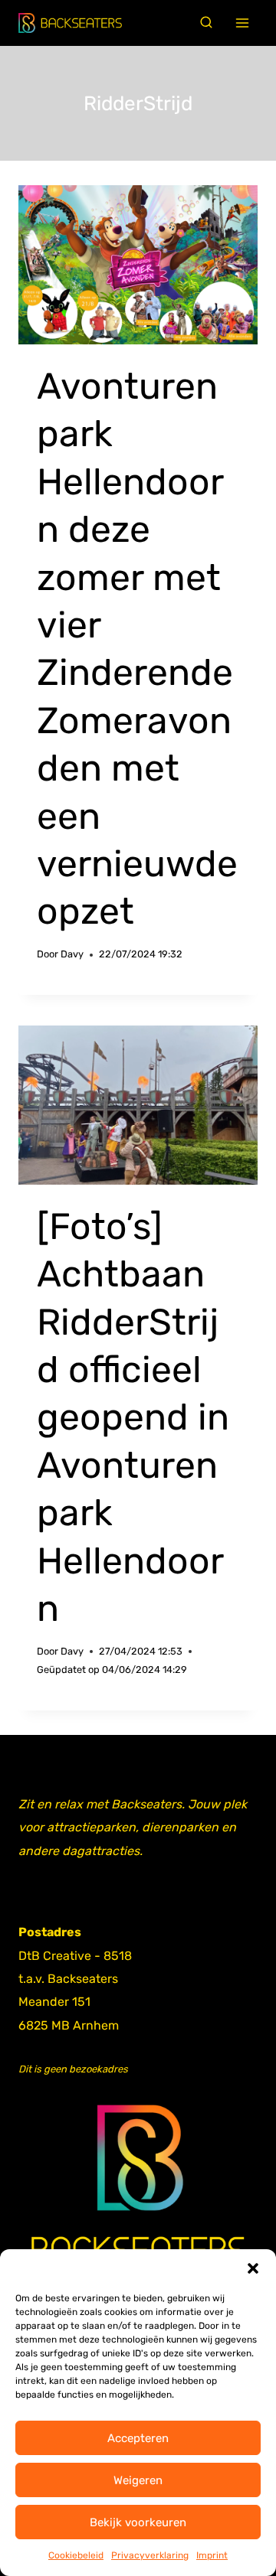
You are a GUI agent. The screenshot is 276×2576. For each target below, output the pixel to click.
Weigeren (138, 2480)
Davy (72, 954)
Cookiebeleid (76, 2555)
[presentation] (138, 265)
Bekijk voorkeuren (138, 2522)
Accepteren (138, 2438)
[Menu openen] (243, 23)
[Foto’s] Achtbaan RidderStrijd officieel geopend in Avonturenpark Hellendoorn (133, 1417)
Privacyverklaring (150, 2555)
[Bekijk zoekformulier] (206, 23)
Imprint (212, 2555)
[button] (253, 2268)
